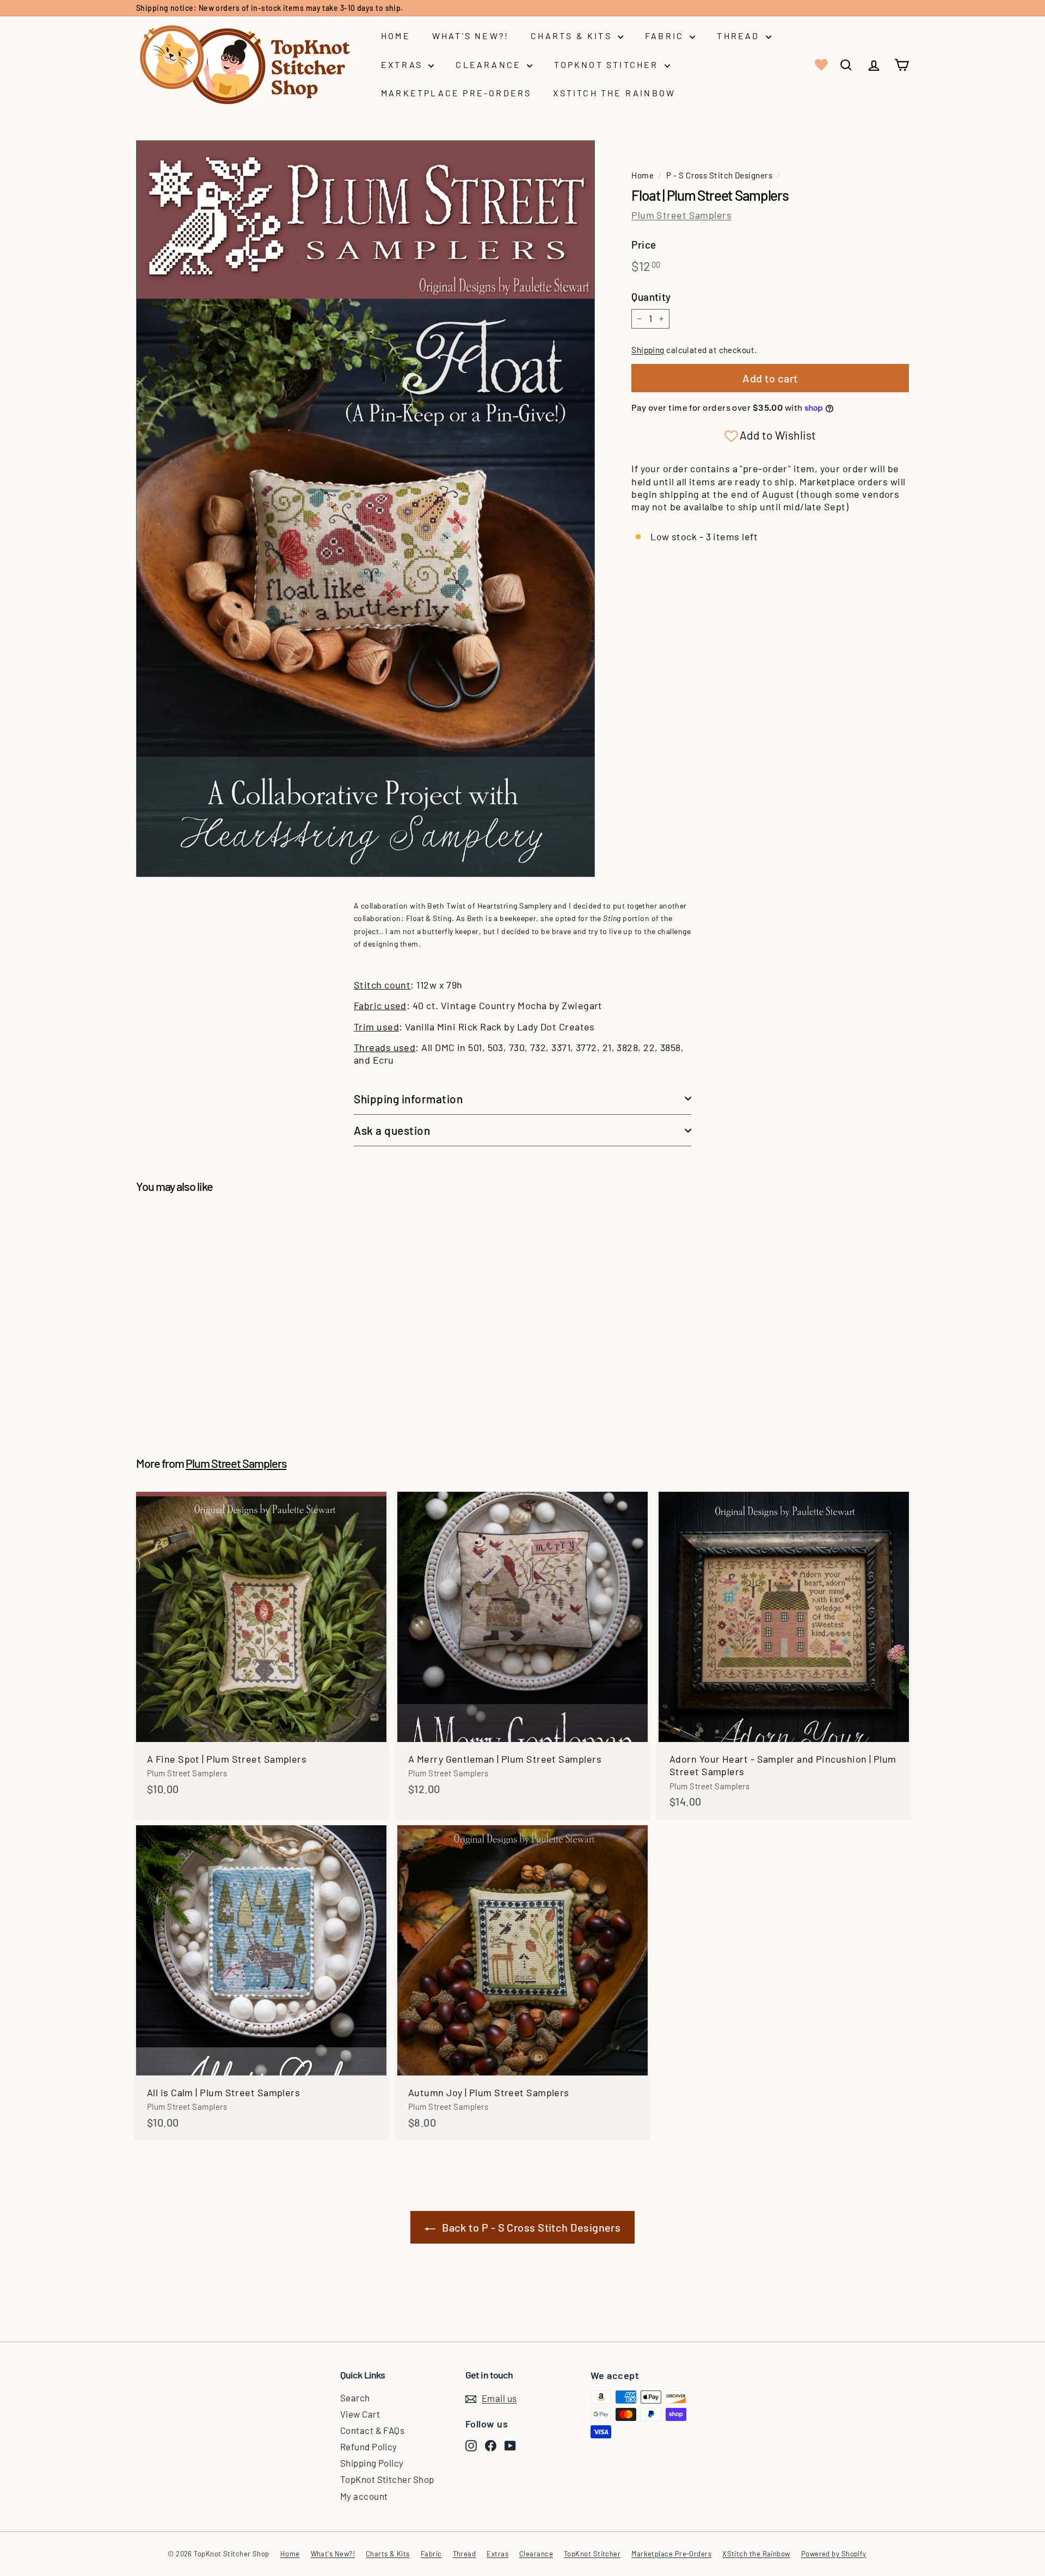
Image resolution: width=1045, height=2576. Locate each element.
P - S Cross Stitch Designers (719, 175)
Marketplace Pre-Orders (456, 93)
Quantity (651, 297)
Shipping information (408, 1099)
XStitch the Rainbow (614, 93)
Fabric (666, 36)
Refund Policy (369, 2447)
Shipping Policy (372, 2463)
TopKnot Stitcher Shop (387, 2479)
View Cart (360, 2414)
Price (644, 245)
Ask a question (392, 1130)
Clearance (490, 64)
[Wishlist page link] (820, 65)
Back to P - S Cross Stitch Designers (531, 2227)
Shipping (648, 350)
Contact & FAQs (372, 2430)
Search (355, 2398)
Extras (403, 64)
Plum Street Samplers (681, 215)
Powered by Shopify (834, 2554)
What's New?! (471, 36)
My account (364, 2496)
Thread (740, 36)
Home (396, 36)
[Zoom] (365, 509)
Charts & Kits (573, 36)
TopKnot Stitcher (608, 64)
